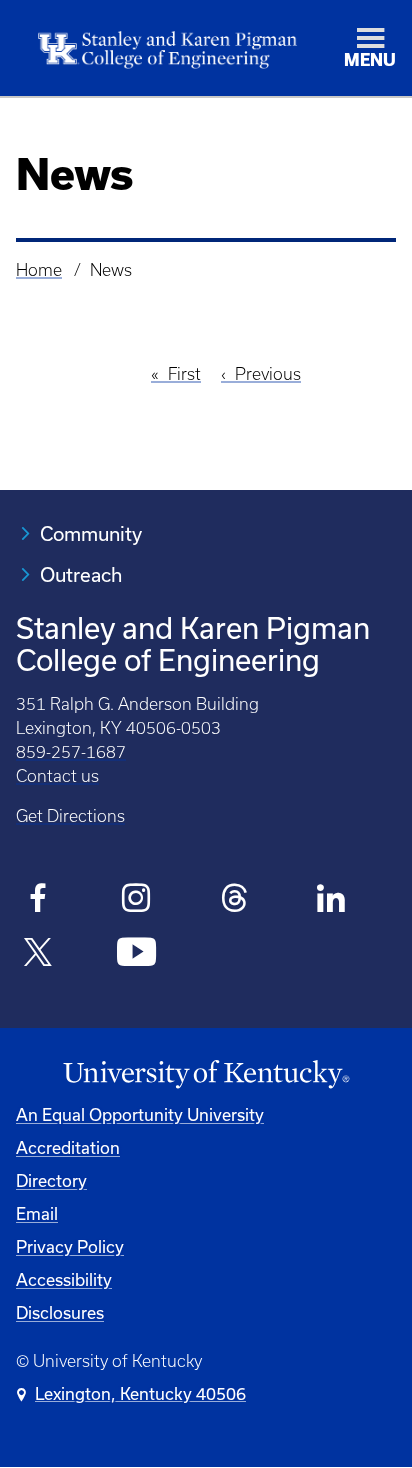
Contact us (57, 776)
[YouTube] (136, 955)
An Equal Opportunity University (140, 1114)
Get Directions (70, 816)
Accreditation (68, 1147)
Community (91, 533)
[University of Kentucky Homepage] (206, 1074)
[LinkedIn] (332, 901)
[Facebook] (38, 901)
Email (37, 1213)
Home (39, 270)
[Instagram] (136, 901)
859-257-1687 (71, 752)
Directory (51, 1180)
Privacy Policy (70, 1246)
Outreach (81, 574)
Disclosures (60, 1312)
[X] (38, 955)
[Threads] (234, 901)
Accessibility (64, 1279)
